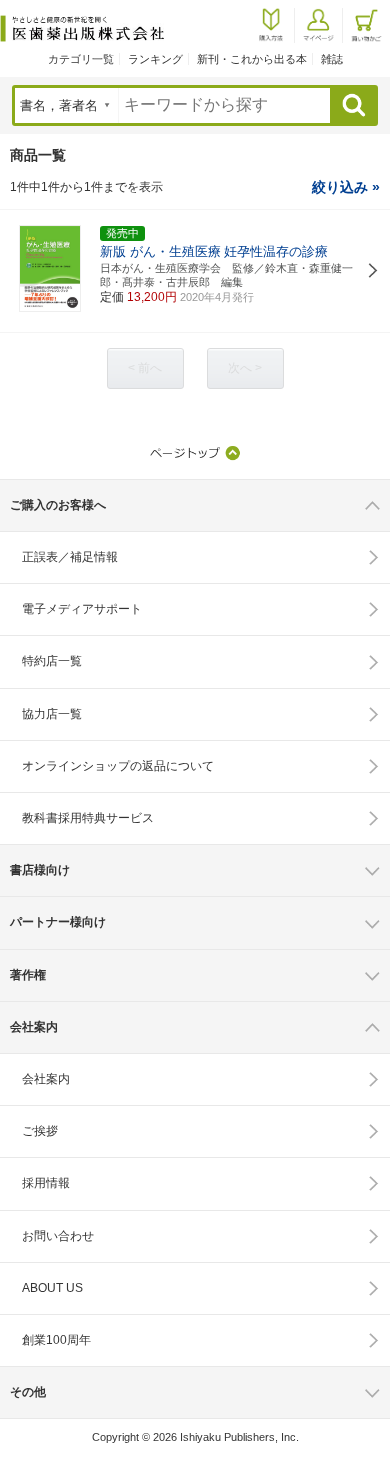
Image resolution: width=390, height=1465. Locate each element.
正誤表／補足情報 (70, 557)
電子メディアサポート (82, 609)
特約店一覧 (52, 661)
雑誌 (332, 59)
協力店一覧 (52, 714)
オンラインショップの (118, 766)
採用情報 (46, 1183)
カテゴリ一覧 (81, 59)
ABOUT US (52, 1288)
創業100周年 (56, 1340)
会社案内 (46, 1079)
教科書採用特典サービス (88, 818)
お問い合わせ (58, 1236)
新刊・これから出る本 (252, 59)
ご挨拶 (40, 1131)
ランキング (155, 59)
